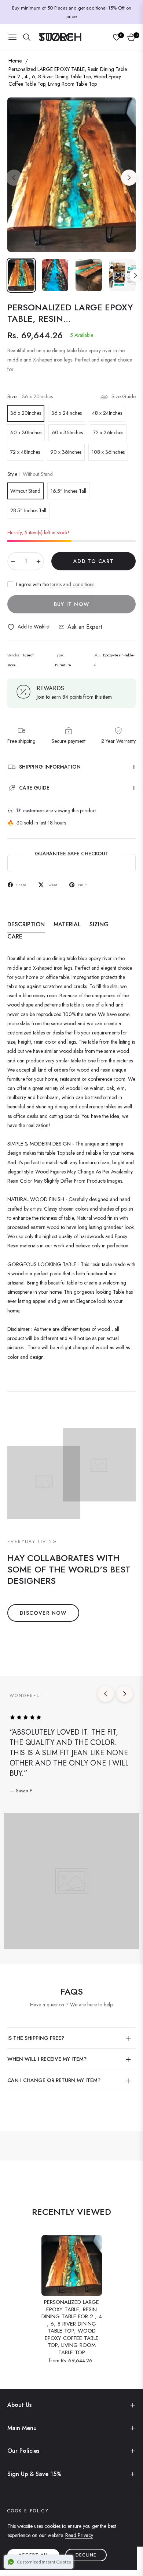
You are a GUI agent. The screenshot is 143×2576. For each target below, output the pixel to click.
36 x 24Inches (67, 413)
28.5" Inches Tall (28, 510)
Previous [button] (14, 178)
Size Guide (124, 396)
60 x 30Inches (26, 432)
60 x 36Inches (67, 432)
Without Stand (25, 491)
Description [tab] (26, 925)
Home (15, 61)
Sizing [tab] (99, 925)
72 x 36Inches (108, 432)
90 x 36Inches (66, 452)
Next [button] (129, 178)
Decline (86, 2555)
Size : (30, 396)
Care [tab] (15, 937)
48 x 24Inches (107, 413)
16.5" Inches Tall (68, 491)
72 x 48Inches (25, 452)
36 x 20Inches (26, 413)
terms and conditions (72, 584)
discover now (43, 1613)
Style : (30, 474)
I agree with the (55, 584)
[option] (71, 175)
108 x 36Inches (108, 452)
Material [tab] (67, 925)
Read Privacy (79, 2535)
